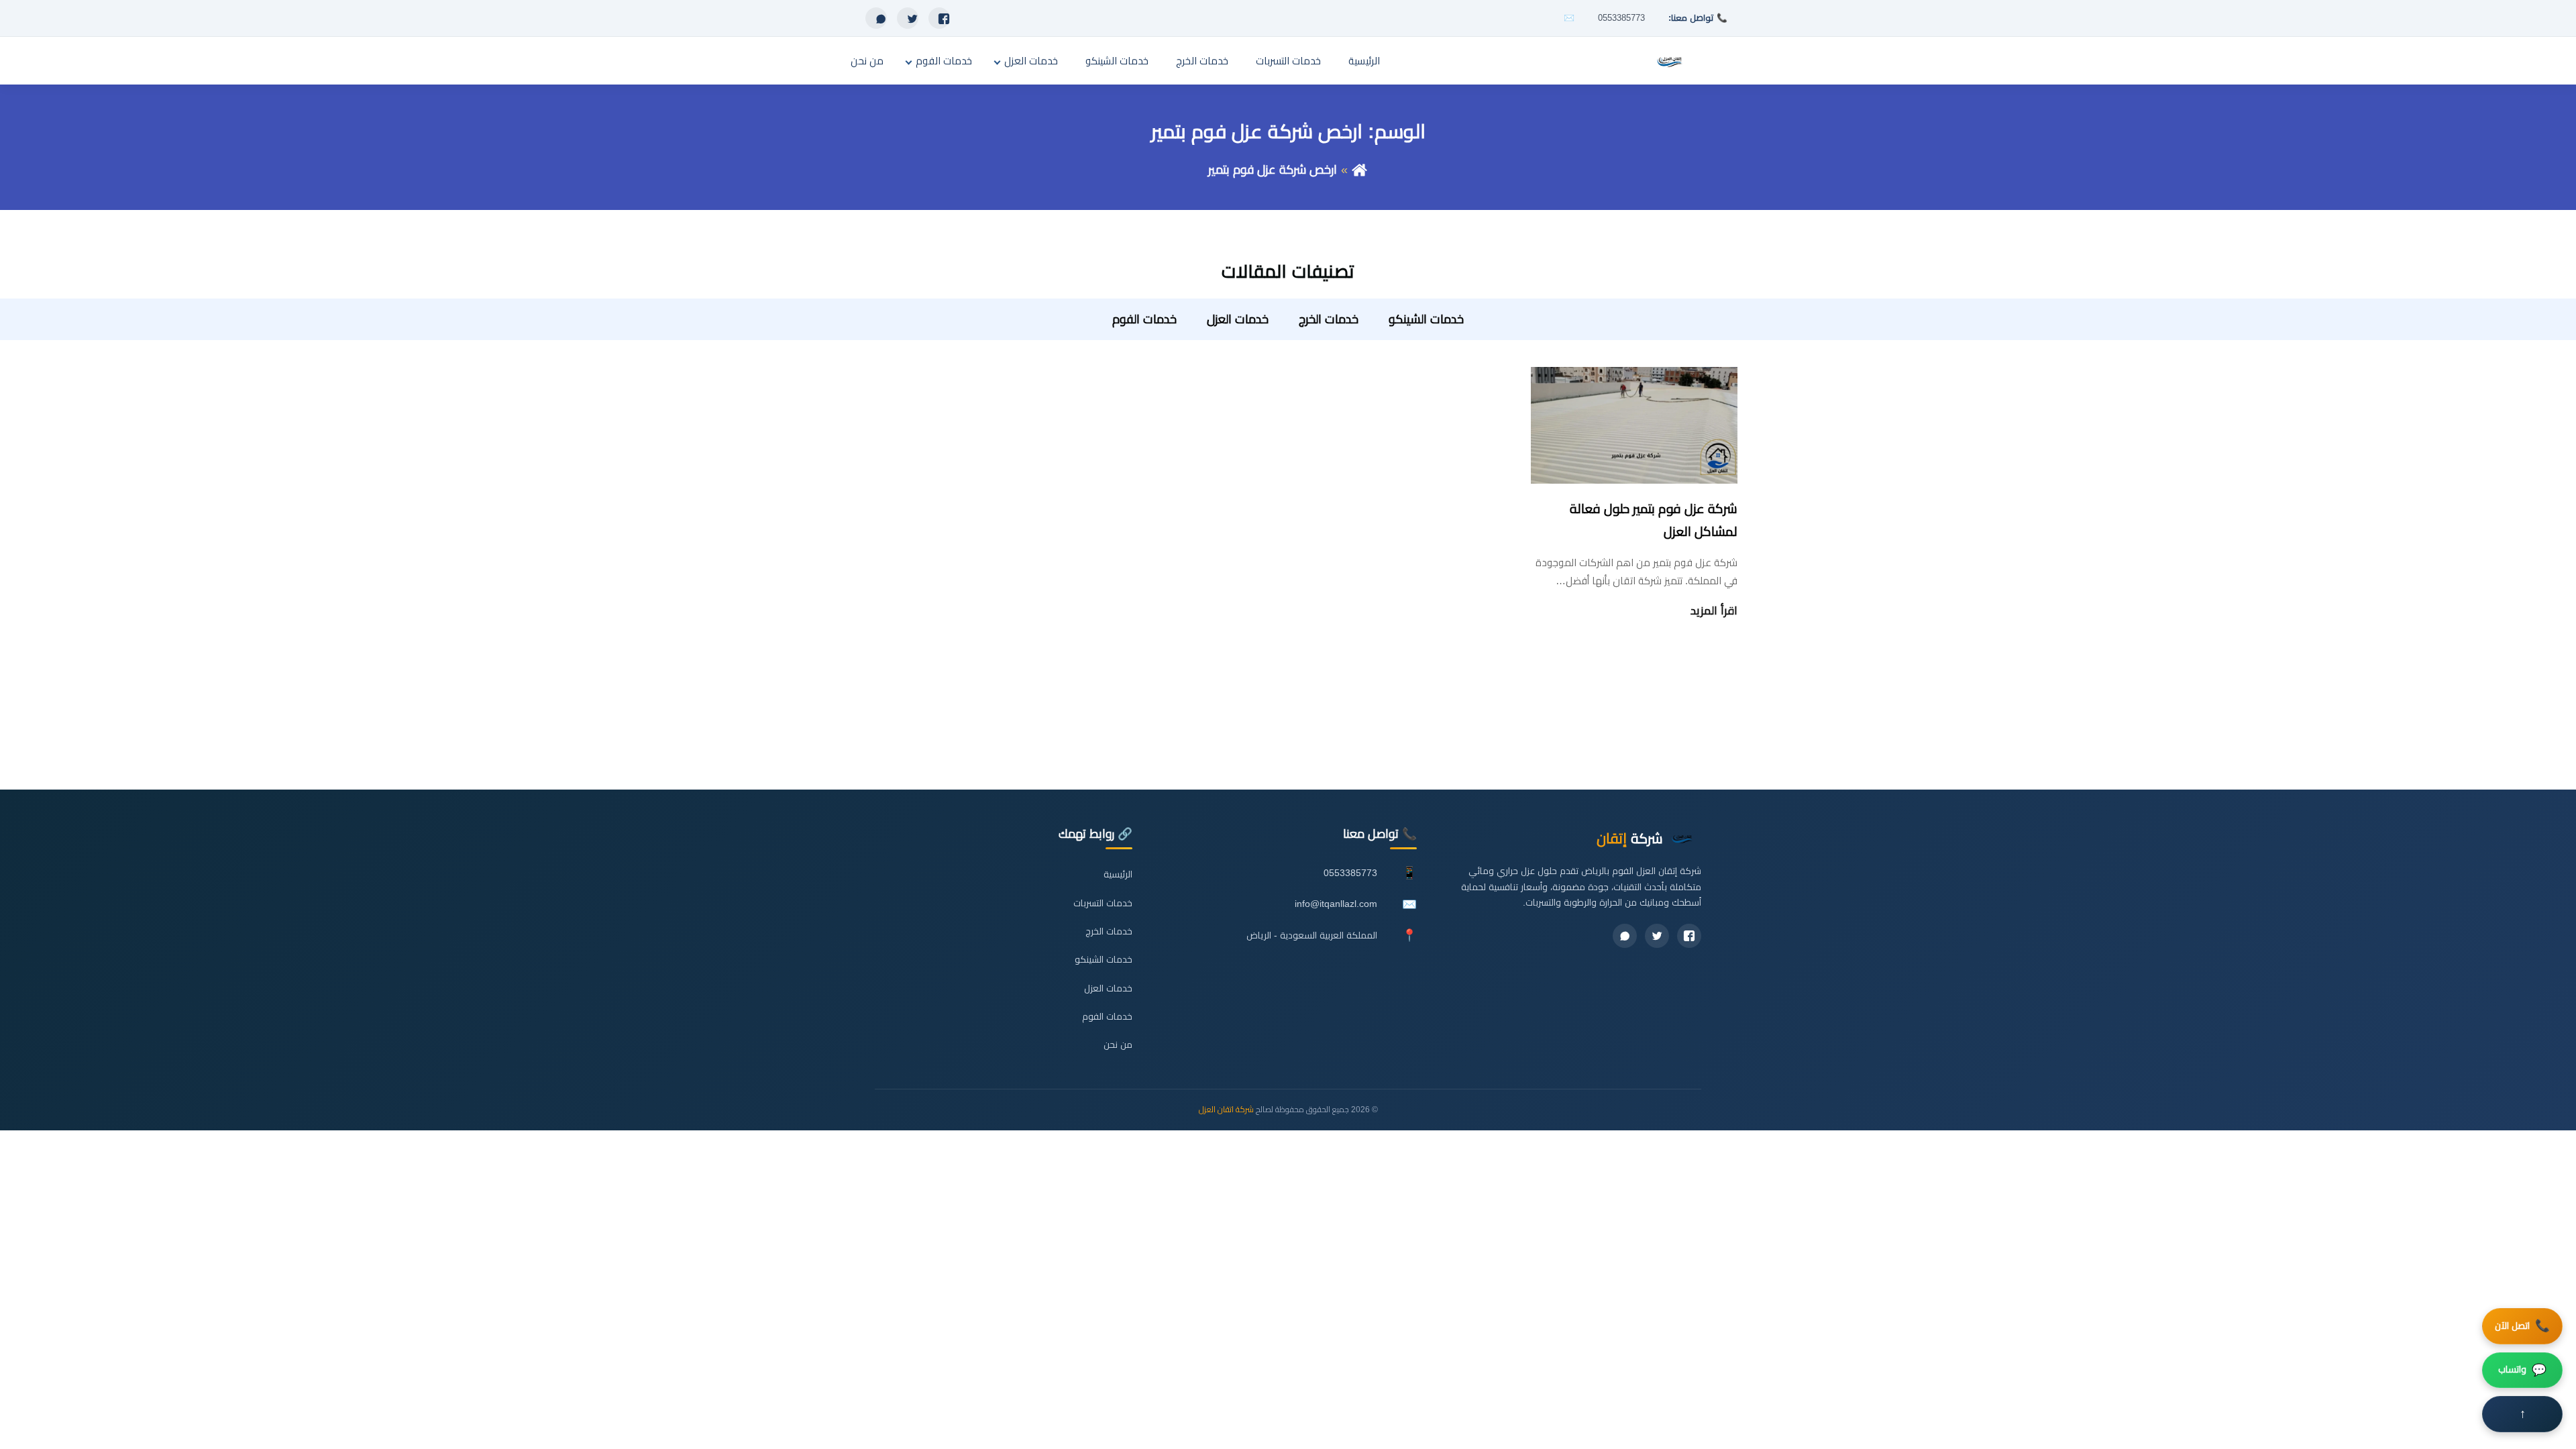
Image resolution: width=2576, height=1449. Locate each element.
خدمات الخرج (1202, 61)
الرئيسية (1364, 61)
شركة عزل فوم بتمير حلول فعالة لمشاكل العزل (1654, 520)
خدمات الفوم (944, 61)
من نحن (867, 61)
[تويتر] (908, 18)
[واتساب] (876, 18)
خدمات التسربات (1288, 61)
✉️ (1569, 18)
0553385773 (1621, 18)
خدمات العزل (1031, 61)
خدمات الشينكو (1117, 61)
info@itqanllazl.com (1336, 904)
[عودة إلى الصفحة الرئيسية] (1359, 170)
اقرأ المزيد (1714, 611)
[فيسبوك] (939, 18)
